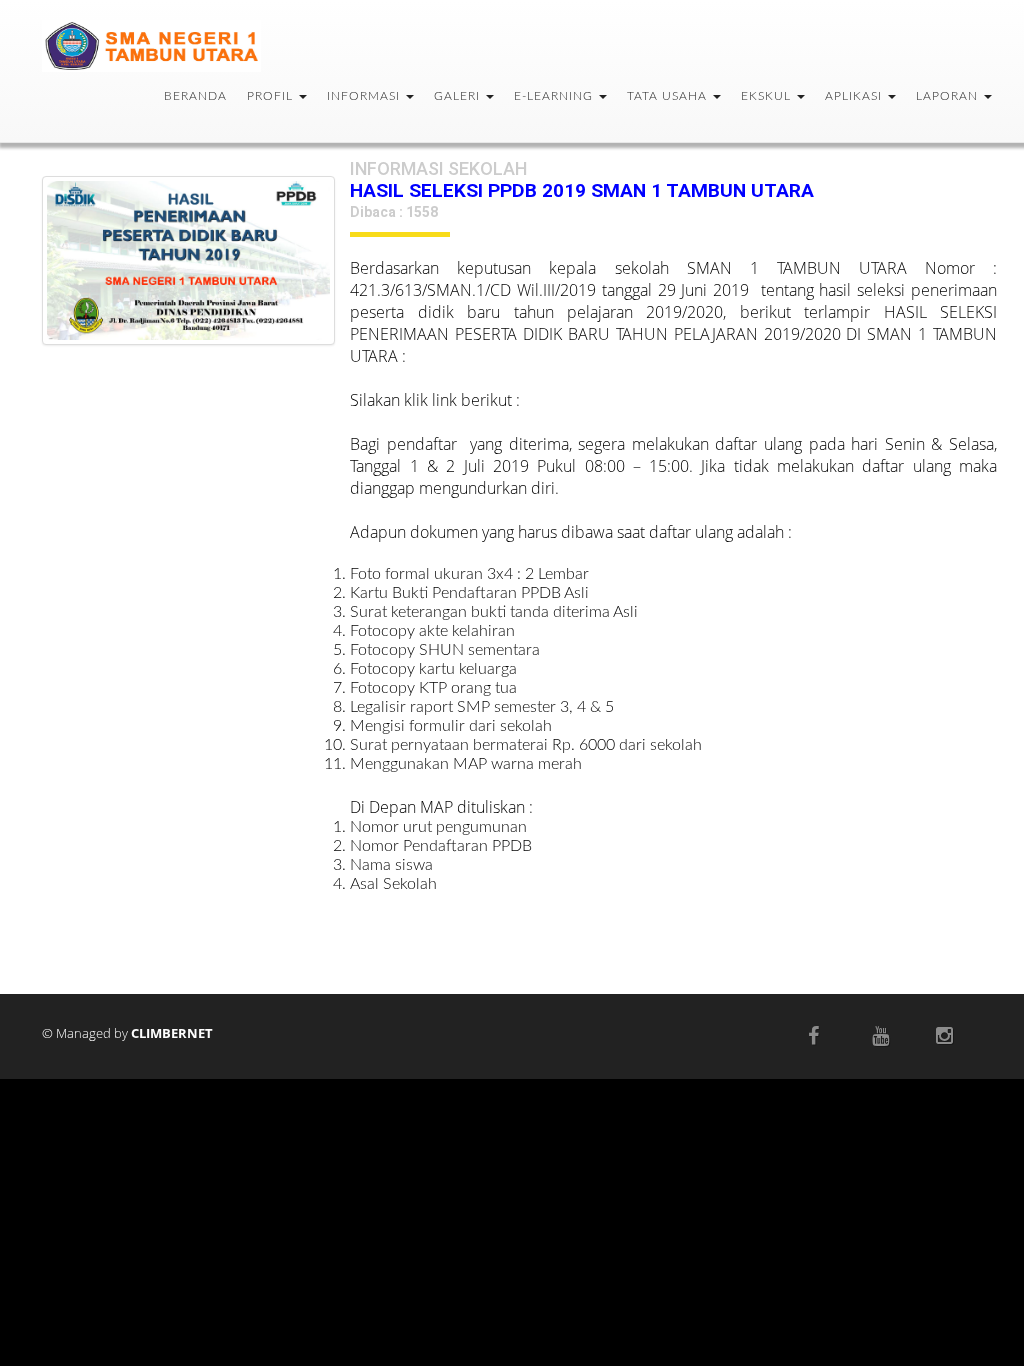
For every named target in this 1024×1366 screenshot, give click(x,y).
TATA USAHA (669, 96)
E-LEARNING (555, 96)
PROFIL (272, 96)
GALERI (459, 96)
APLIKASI (855, 96)
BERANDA (195, 96)
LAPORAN (949, 96)
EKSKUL (768, 96)
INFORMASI (365, 96)
